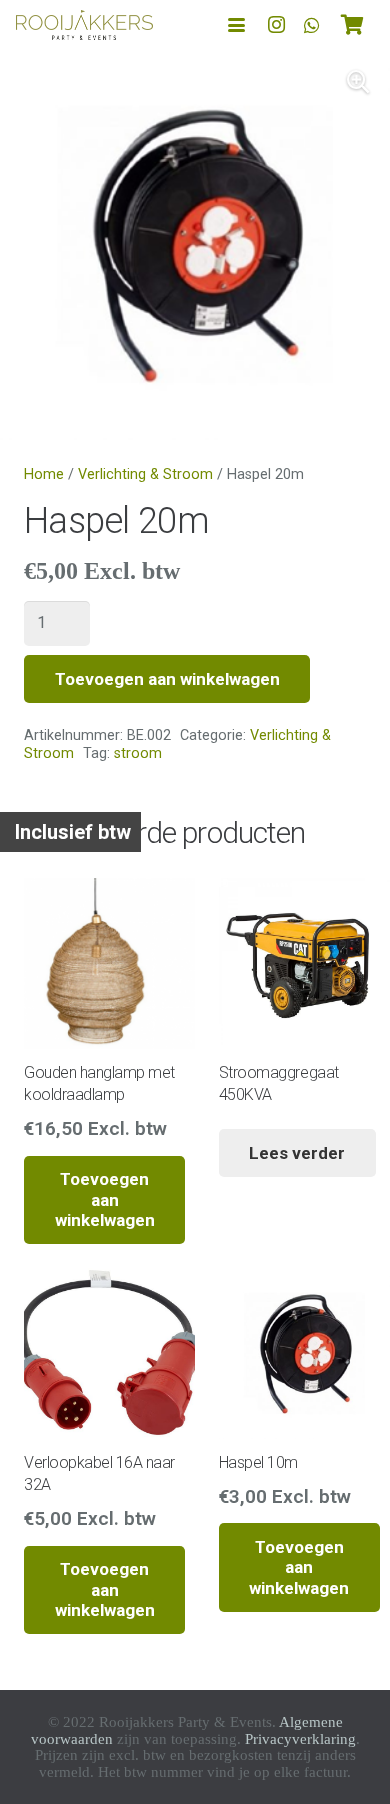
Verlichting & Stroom (145, 474)
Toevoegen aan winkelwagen (167, 679)
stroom (138, 753)
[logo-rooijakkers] (84, 25)
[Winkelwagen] (352, 25)
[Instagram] (276, 25)
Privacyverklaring (300, 1739)
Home (44, 474)
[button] (236, 25)
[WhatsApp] (312, 25)
